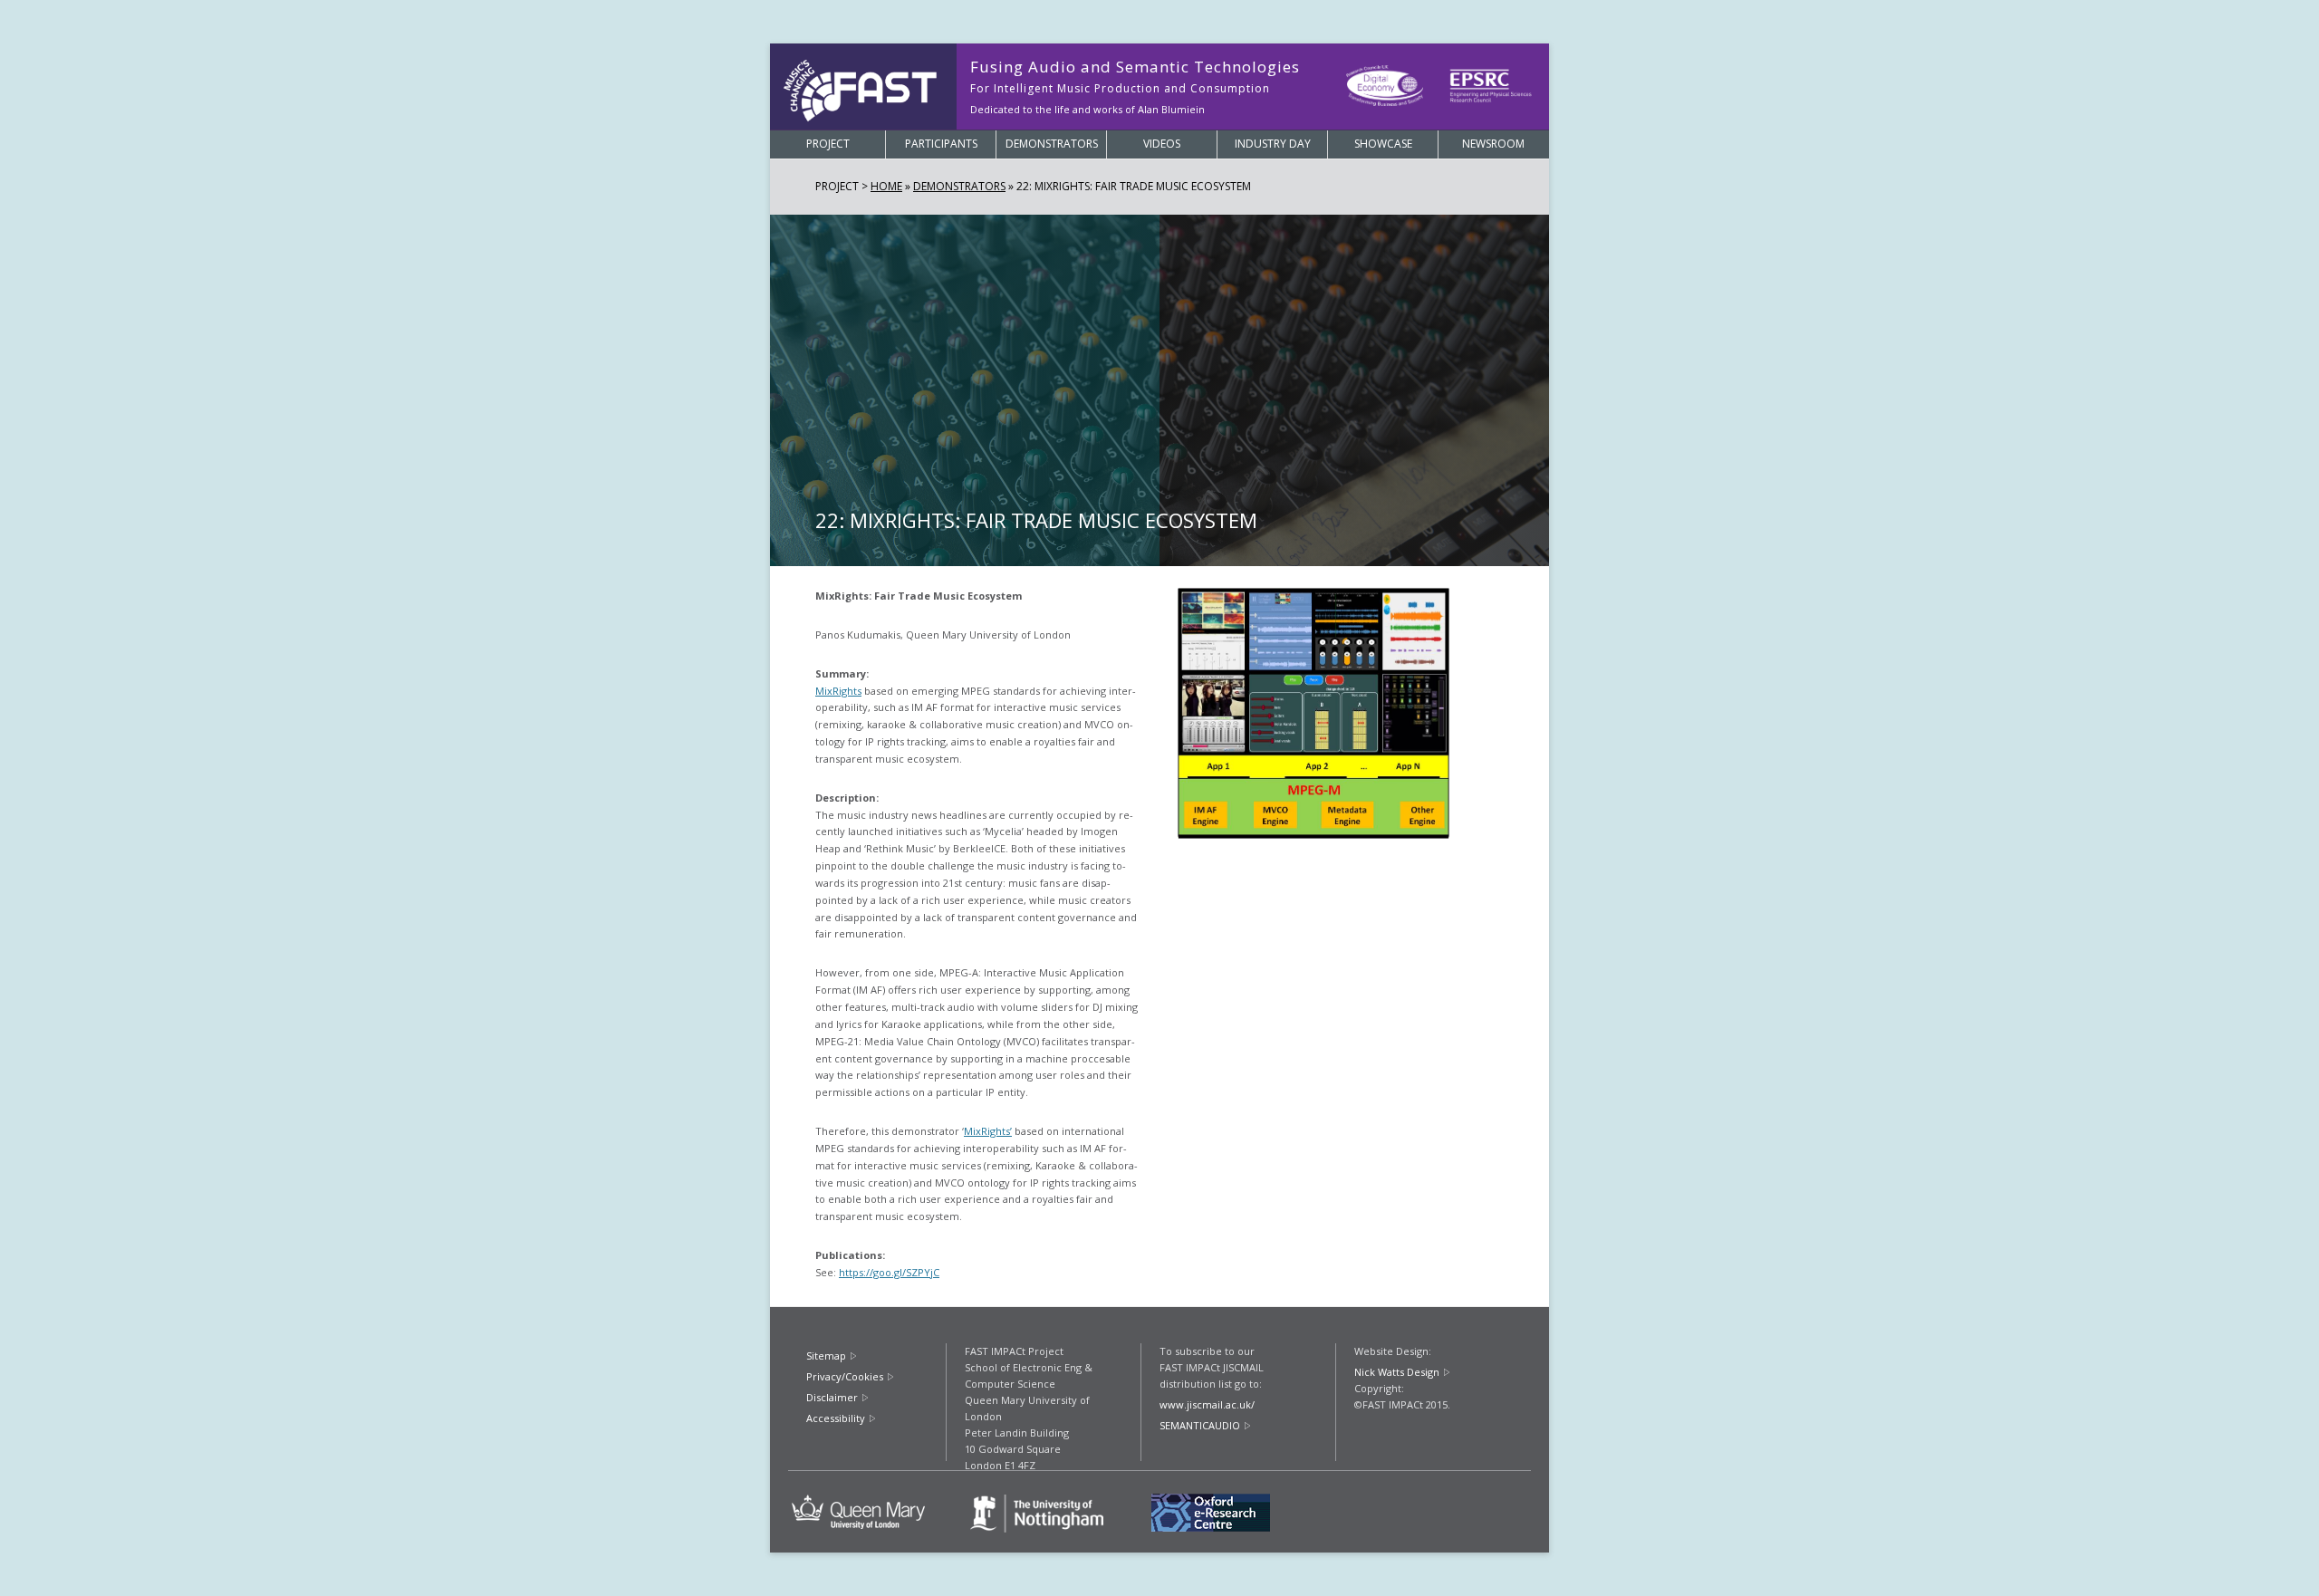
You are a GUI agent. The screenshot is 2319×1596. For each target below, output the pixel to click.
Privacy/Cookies (845, 1376)
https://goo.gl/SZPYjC (889, 1272)
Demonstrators (1052, 144)
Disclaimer (832, 1397)
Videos (1162, 144)
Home (886, 186)
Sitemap (826, 1356)
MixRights (838, 691)
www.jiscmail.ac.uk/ (1207, 1404)
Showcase (1383, 144)
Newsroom (1493, 144)
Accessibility (836, 1418)
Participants (941, 144)
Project (828, 144)
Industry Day (1273, 144)
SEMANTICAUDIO (1200, 1425)
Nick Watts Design (1397, 1372)
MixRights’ (988, 1131)
